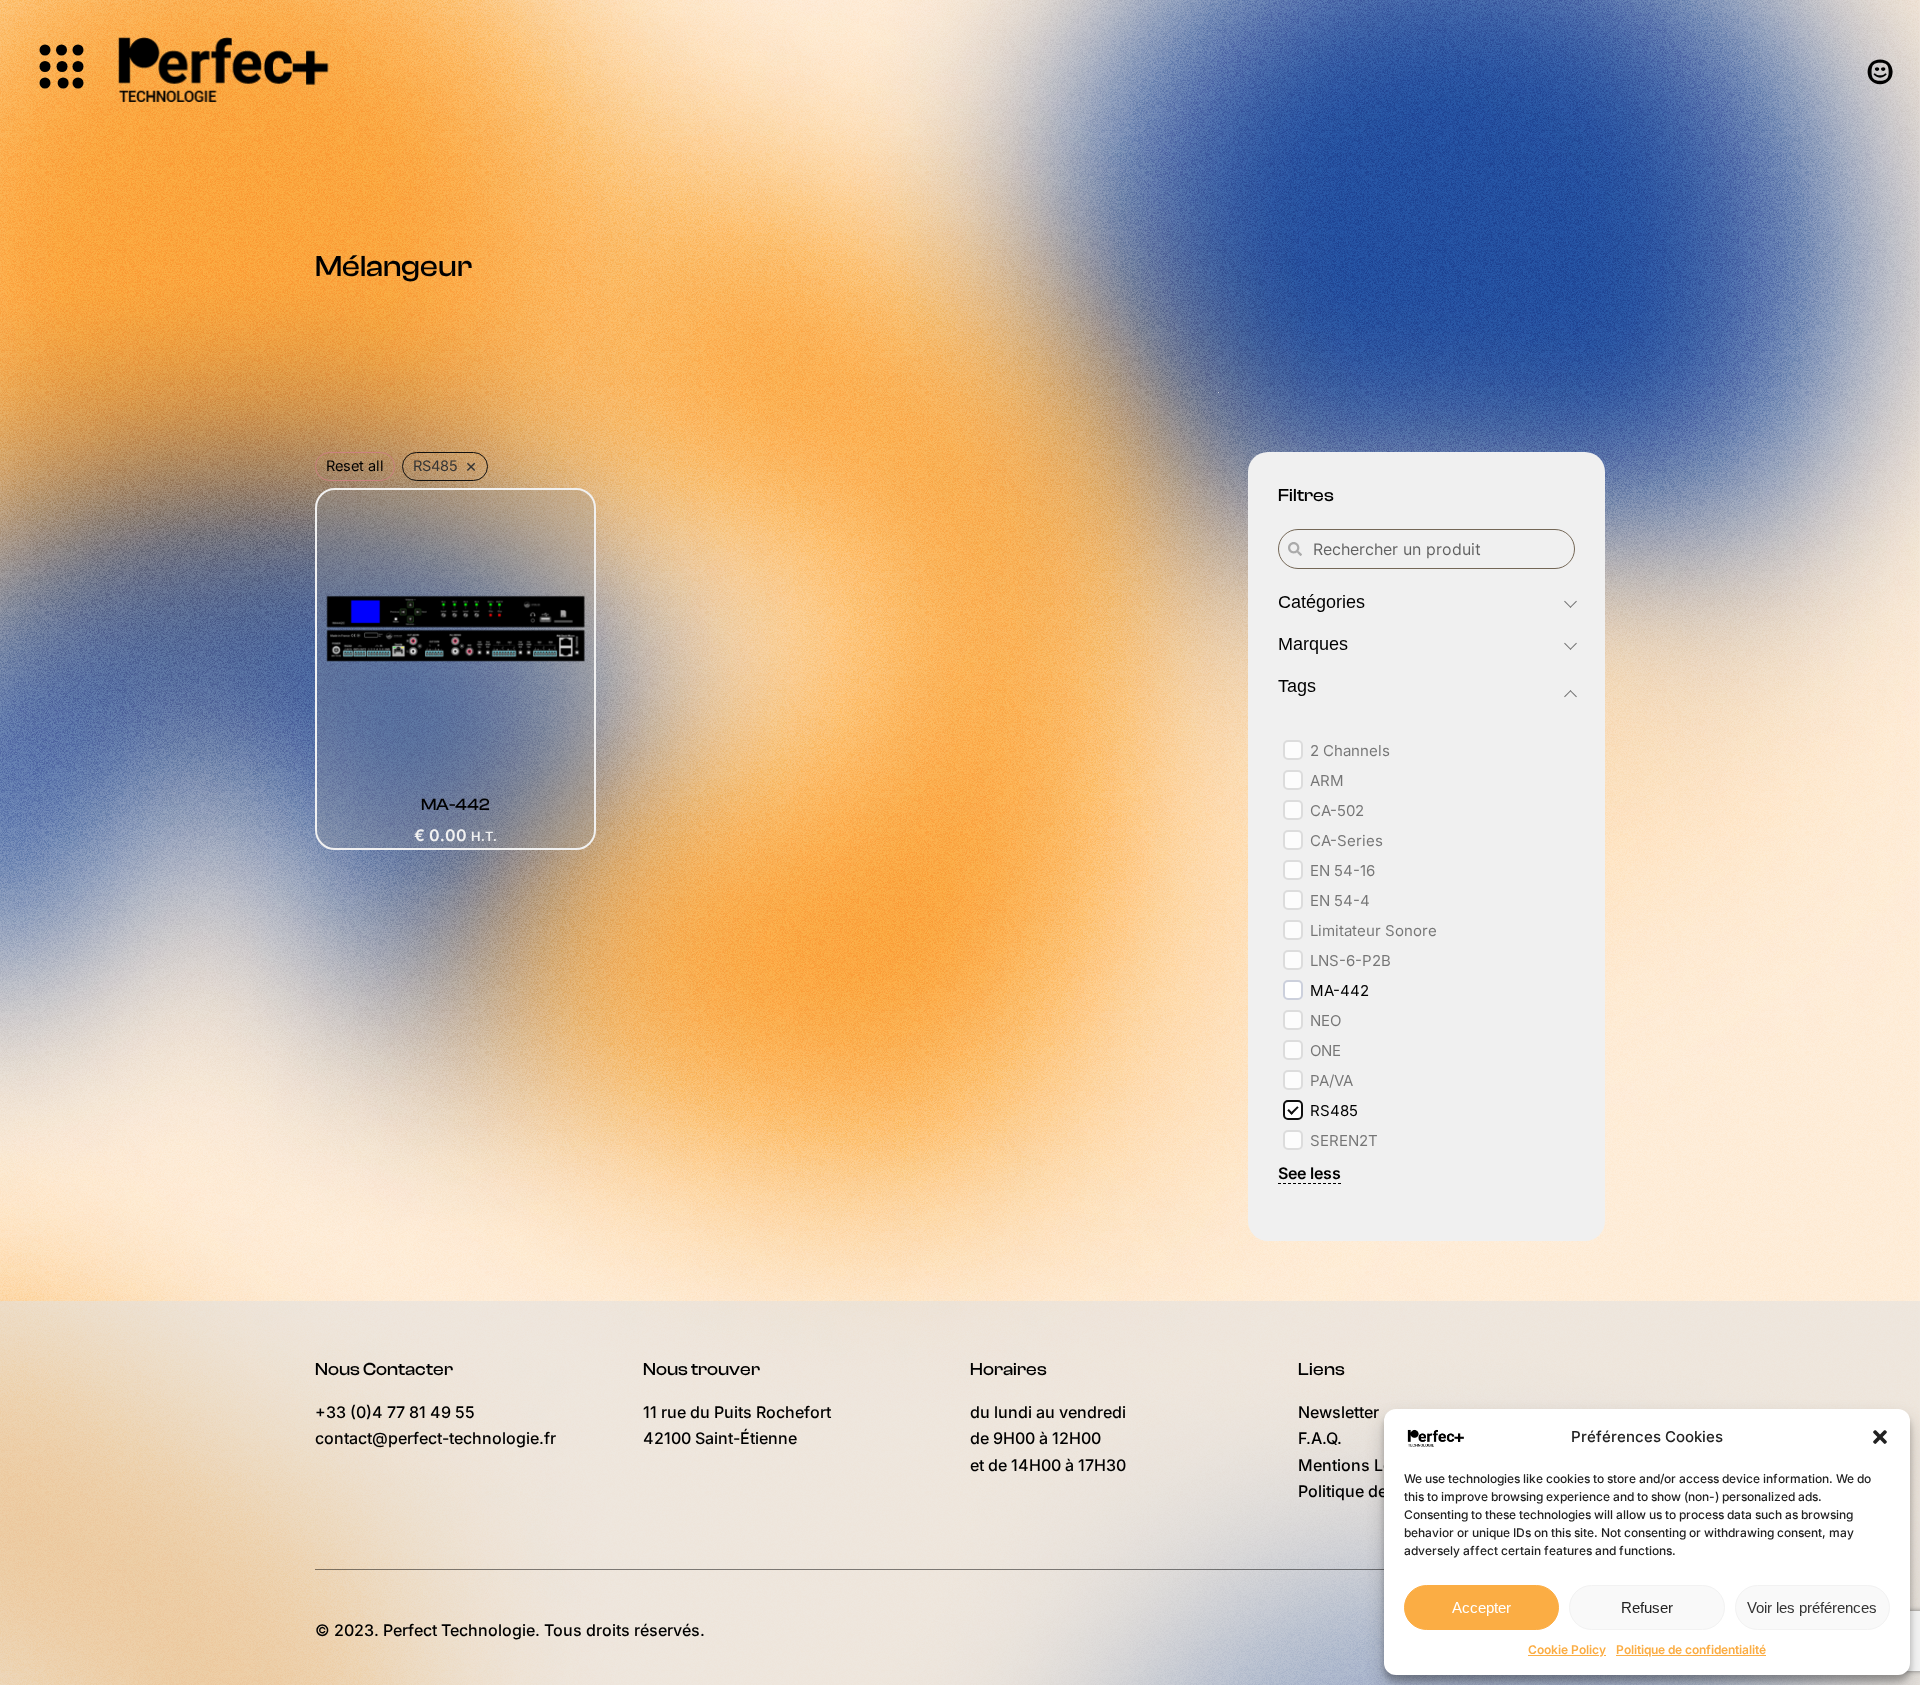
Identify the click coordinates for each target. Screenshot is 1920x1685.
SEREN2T (1344, 1140)
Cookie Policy (1567, 1649)
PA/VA (1331, 1080)
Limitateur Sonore (1373, 930)
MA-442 (1339, 990)
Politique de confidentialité (1691, 1649)
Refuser (1647, 1607)
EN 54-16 (1342, 870)
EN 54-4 (1340, 900)
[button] (1880, 1437)
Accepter (1481, 1607)
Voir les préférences (1812, 1607)
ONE (1325, 1050)
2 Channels (1350, 750)
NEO (1325, 1020)
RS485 (1334, 1110)
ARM (1327, 780)
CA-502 (1337, 810)
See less (1309, 1173)
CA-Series (1346, 840)
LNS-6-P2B (1350, 960)
